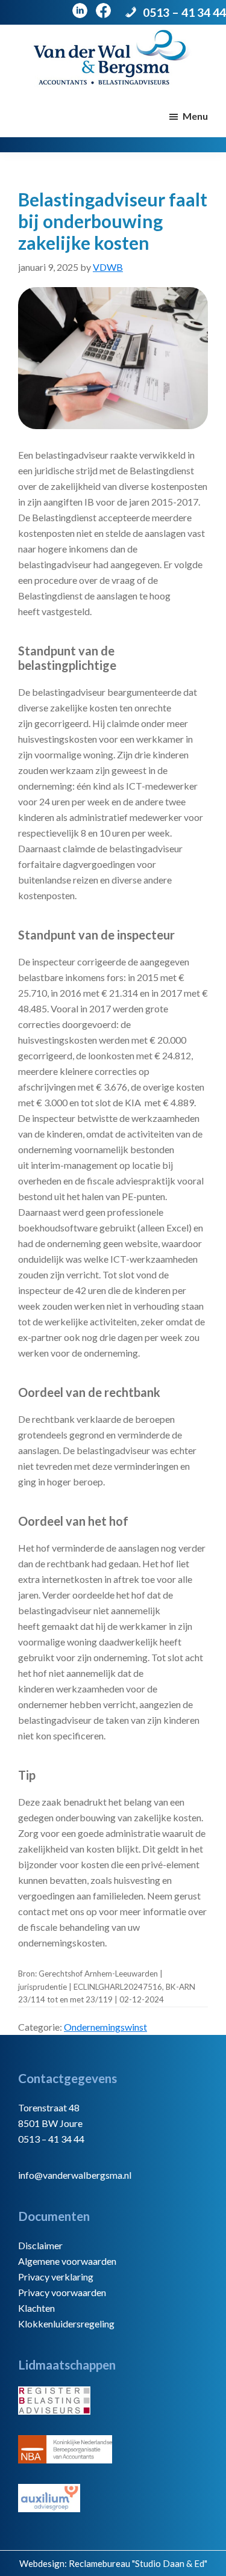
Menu (195, 116)
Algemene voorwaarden (67, 2261)
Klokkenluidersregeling (66, 2324)
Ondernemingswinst (105, 2027)
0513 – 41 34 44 (184, 12)
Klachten (36, 2308)
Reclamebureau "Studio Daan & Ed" (138, 2563)
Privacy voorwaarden (62, 2292)
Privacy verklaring (56, 2277)
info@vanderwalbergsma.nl (75, 2175)
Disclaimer (40, 2245)
